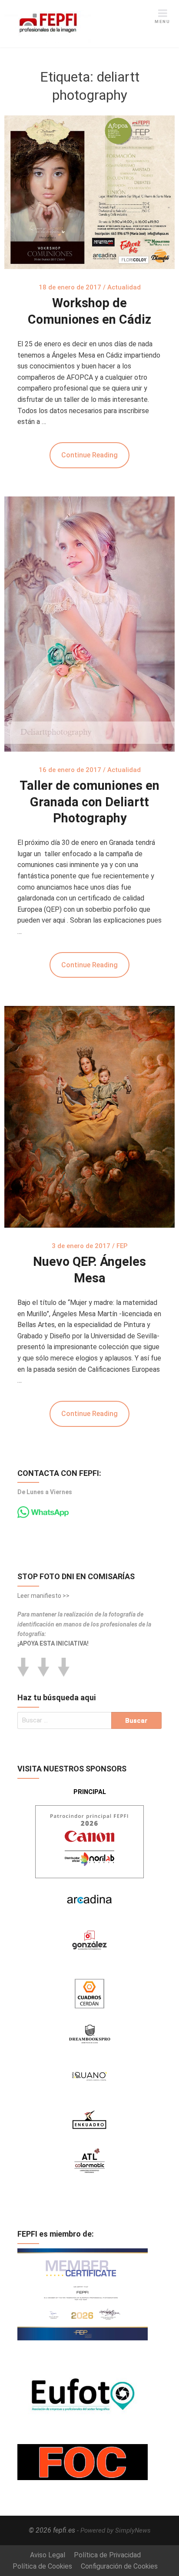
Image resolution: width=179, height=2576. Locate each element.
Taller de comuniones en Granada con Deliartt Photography (89, 802)
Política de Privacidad (107, 2555)
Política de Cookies (42, 2566)
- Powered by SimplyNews (114, 2530)
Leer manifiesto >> (43, 1596)
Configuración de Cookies (119, 2566)
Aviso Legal (48, 2555)
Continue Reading (89, 455)
